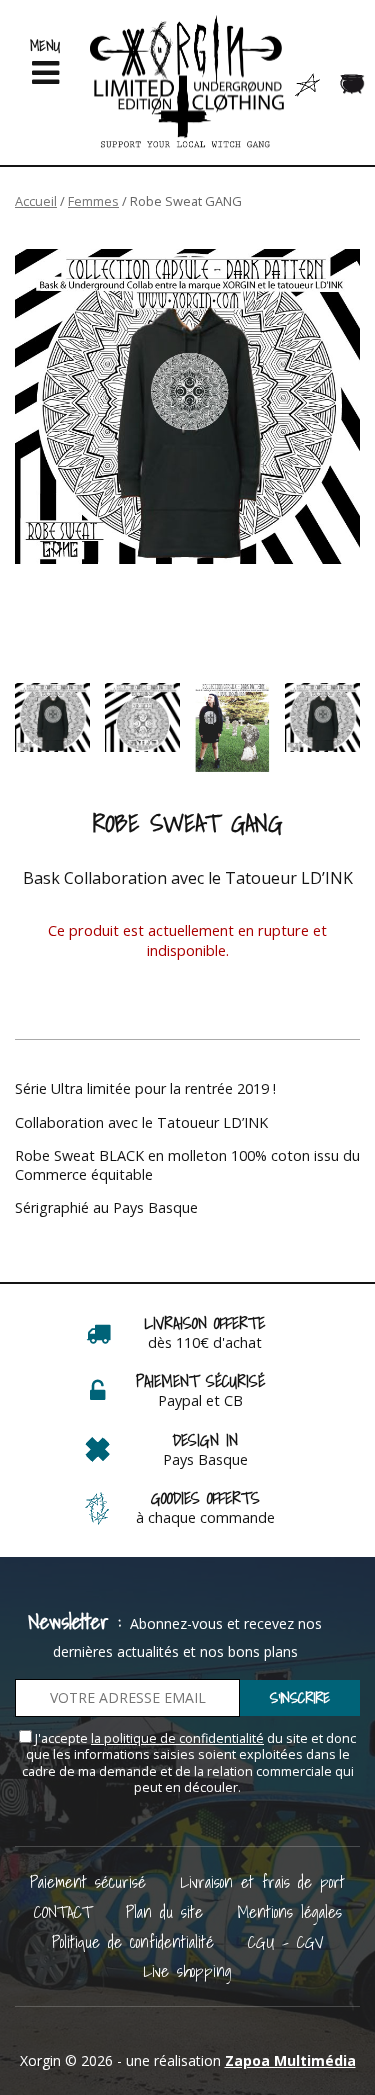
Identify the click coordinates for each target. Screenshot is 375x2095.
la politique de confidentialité (177, 1738)
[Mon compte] (307, 83)
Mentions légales (289, 1911)
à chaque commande (205, 1517)
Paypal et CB (200, 1400)
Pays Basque (205, 1459)
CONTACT (63, 1911)
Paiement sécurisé (88, 1881)
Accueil (36, 201)
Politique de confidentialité (133, 1941)
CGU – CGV (286, 1941)
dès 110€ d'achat (205, 1342)
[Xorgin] (187, 82)
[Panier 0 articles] (352, 84)
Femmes (93, 201)
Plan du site (164, 1911)
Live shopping (187, 1970)
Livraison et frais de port (262, 1881)
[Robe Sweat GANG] (187, 406)
